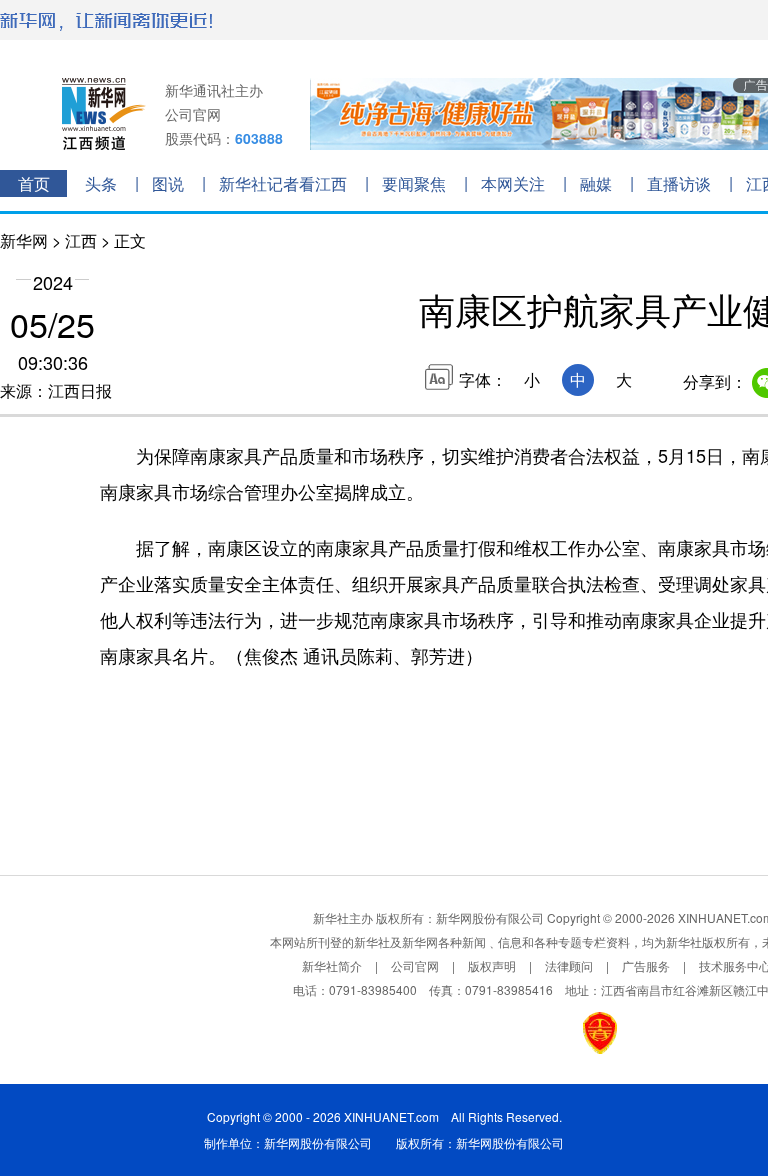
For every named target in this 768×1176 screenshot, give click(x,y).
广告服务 (646, 965)
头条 (101, 183)
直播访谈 (679, 183)
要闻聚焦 (414, 183)
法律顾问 (569, 965)
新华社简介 (332, 965)
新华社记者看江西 (283, 183)
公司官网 (193, 114)
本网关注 (513, 183)
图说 (168, 183)
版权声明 (492, 965)
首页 (34, 183)
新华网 (24, 240)
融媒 (596, 183)
